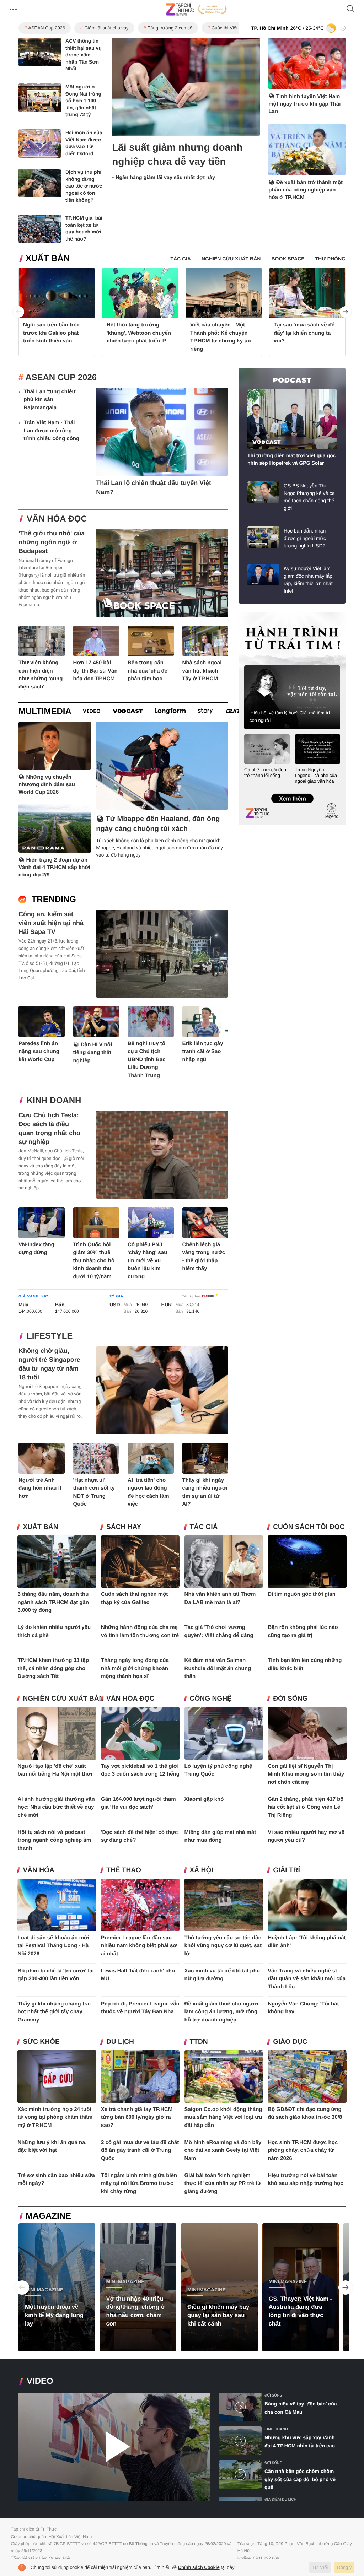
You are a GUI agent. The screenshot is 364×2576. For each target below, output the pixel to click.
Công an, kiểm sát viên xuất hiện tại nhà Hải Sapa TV (51, 923)
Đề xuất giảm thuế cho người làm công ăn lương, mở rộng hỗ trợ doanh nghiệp (221, 2012)
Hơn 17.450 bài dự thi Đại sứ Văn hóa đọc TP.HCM (95, 671)
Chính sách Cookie (199, 2567)
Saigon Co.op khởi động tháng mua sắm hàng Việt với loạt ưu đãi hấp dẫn (223, 2117)
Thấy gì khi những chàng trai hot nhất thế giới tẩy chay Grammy (54, 2012)
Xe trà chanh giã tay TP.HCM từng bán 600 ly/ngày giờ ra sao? (137, 2117)
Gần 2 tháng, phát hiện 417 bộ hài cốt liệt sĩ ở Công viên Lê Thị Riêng (306, 1807)
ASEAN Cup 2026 (47, 28)
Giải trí (287, 1870)
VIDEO (40, 2381)
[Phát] (114, 2447)
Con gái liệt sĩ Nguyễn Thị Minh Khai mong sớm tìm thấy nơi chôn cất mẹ (306, 1774)
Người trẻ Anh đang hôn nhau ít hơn (40, 1488)
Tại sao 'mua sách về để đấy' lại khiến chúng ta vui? (304, 333)
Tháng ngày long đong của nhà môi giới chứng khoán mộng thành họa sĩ (135, 1668)
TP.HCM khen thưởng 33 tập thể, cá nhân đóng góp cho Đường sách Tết (53, 1668)
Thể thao (124, 1870)
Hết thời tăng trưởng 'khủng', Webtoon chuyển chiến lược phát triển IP (139, 333)
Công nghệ (211, 1699)
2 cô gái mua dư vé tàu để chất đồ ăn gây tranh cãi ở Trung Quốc (140, 2150)
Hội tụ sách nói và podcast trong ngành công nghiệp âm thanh (54, 1840)
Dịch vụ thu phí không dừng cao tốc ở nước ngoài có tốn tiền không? (84, 186)
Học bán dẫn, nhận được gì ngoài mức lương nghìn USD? (305, 538)
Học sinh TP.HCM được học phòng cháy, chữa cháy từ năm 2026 (303, 2150)
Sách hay (124, 1527)
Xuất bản (48, 258)
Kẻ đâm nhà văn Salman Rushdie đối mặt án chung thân (218, 1668)
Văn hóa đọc (57, 519)
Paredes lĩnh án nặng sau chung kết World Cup (39, 1052)
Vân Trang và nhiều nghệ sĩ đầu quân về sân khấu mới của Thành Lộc (307, 1979)
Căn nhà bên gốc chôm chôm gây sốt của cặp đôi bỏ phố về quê (300, 2479)
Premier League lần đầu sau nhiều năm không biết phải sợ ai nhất (139, 1946)
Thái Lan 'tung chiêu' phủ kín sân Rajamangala (50, 400)
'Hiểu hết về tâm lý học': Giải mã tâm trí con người (290, 717)
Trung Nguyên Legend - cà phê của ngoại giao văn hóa (316, 775)
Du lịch (120, 2042)
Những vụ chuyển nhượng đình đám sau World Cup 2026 (47, 785)
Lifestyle (50, 1336)
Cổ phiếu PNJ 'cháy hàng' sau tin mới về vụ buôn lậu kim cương (147, 1261)
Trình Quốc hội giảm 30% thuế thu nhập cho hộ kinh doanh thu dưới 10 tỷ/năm (94, 1261)
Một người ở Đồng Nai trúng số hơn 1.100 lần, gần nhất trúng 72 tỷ (83, 101)
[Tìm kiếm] (351, 9)
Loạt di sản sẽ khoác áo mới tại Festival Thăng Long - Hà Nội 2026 (53, 1946)
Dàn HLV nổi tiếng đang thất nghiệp (93, 1053)
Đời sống (290, 1699)
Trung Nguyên (252, 614)
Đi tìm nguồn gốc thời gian (302, 1594)
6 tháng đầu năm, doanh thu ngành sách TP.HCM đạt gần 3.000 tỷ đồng (53, 1602)
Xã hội (202, 1870)
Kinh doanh (54, 1100)
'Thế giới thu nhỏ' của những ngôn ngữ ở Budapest (52, 542)
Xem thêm (292, 791)
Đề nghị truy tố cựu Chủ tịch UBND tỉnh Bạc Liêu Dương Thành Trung (147, 1060)
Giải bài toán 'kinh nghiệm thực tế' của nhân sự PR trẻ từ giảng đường (223, 2183)
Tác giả (204, 1527)
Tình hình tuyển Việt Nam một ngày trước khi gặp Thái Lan (304, 104)
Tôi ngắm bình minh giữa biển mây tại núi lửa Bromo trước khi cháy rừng (139, 2183)
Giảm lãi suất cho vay (106, 28)
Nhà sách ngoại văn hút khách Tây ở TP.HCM (202, 671)
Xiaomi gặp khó (204, 1799)
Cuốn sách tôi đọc (309, 1527)
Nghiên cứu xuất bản (63, 1699)
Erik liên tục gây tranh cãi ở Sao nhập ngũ (203, 1052)
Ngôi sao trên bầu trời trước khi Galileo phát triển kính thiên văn (51, 333)
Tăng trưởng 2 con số (170, 28)
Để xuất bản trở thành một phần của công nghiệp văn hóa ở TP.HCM (306, 190)
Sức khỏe (41, 2042)
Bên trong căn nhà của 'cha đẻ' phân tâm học (148, 671)
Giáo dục (290, 2042)
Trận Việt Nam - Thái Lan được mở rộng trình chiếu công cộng (51, 431)
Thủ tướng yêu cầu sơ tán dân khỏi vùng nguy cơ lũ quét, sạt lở (223, 1946)
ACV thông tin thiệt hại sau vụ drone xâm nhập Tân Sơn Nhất (84, 55)
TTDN (199, 2042)
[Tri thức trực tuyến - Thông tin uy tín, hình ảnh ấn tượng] (196, 9)
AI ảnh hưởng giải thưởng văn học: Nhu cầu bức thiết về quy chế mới (56, 1807)
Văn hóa (38, 1870)
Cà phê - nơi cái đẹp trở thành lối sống (265, 773)
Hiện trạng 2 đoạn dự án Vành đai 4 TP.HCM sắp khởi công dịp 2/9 (54, 867)
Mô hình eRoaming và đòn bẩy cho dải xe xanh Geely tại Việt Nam (223, 2150)
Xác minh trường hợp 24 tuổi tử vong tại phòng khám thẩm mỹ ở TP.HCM (55, 2117)
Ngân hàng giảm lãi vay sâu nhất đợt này (165, 178)
